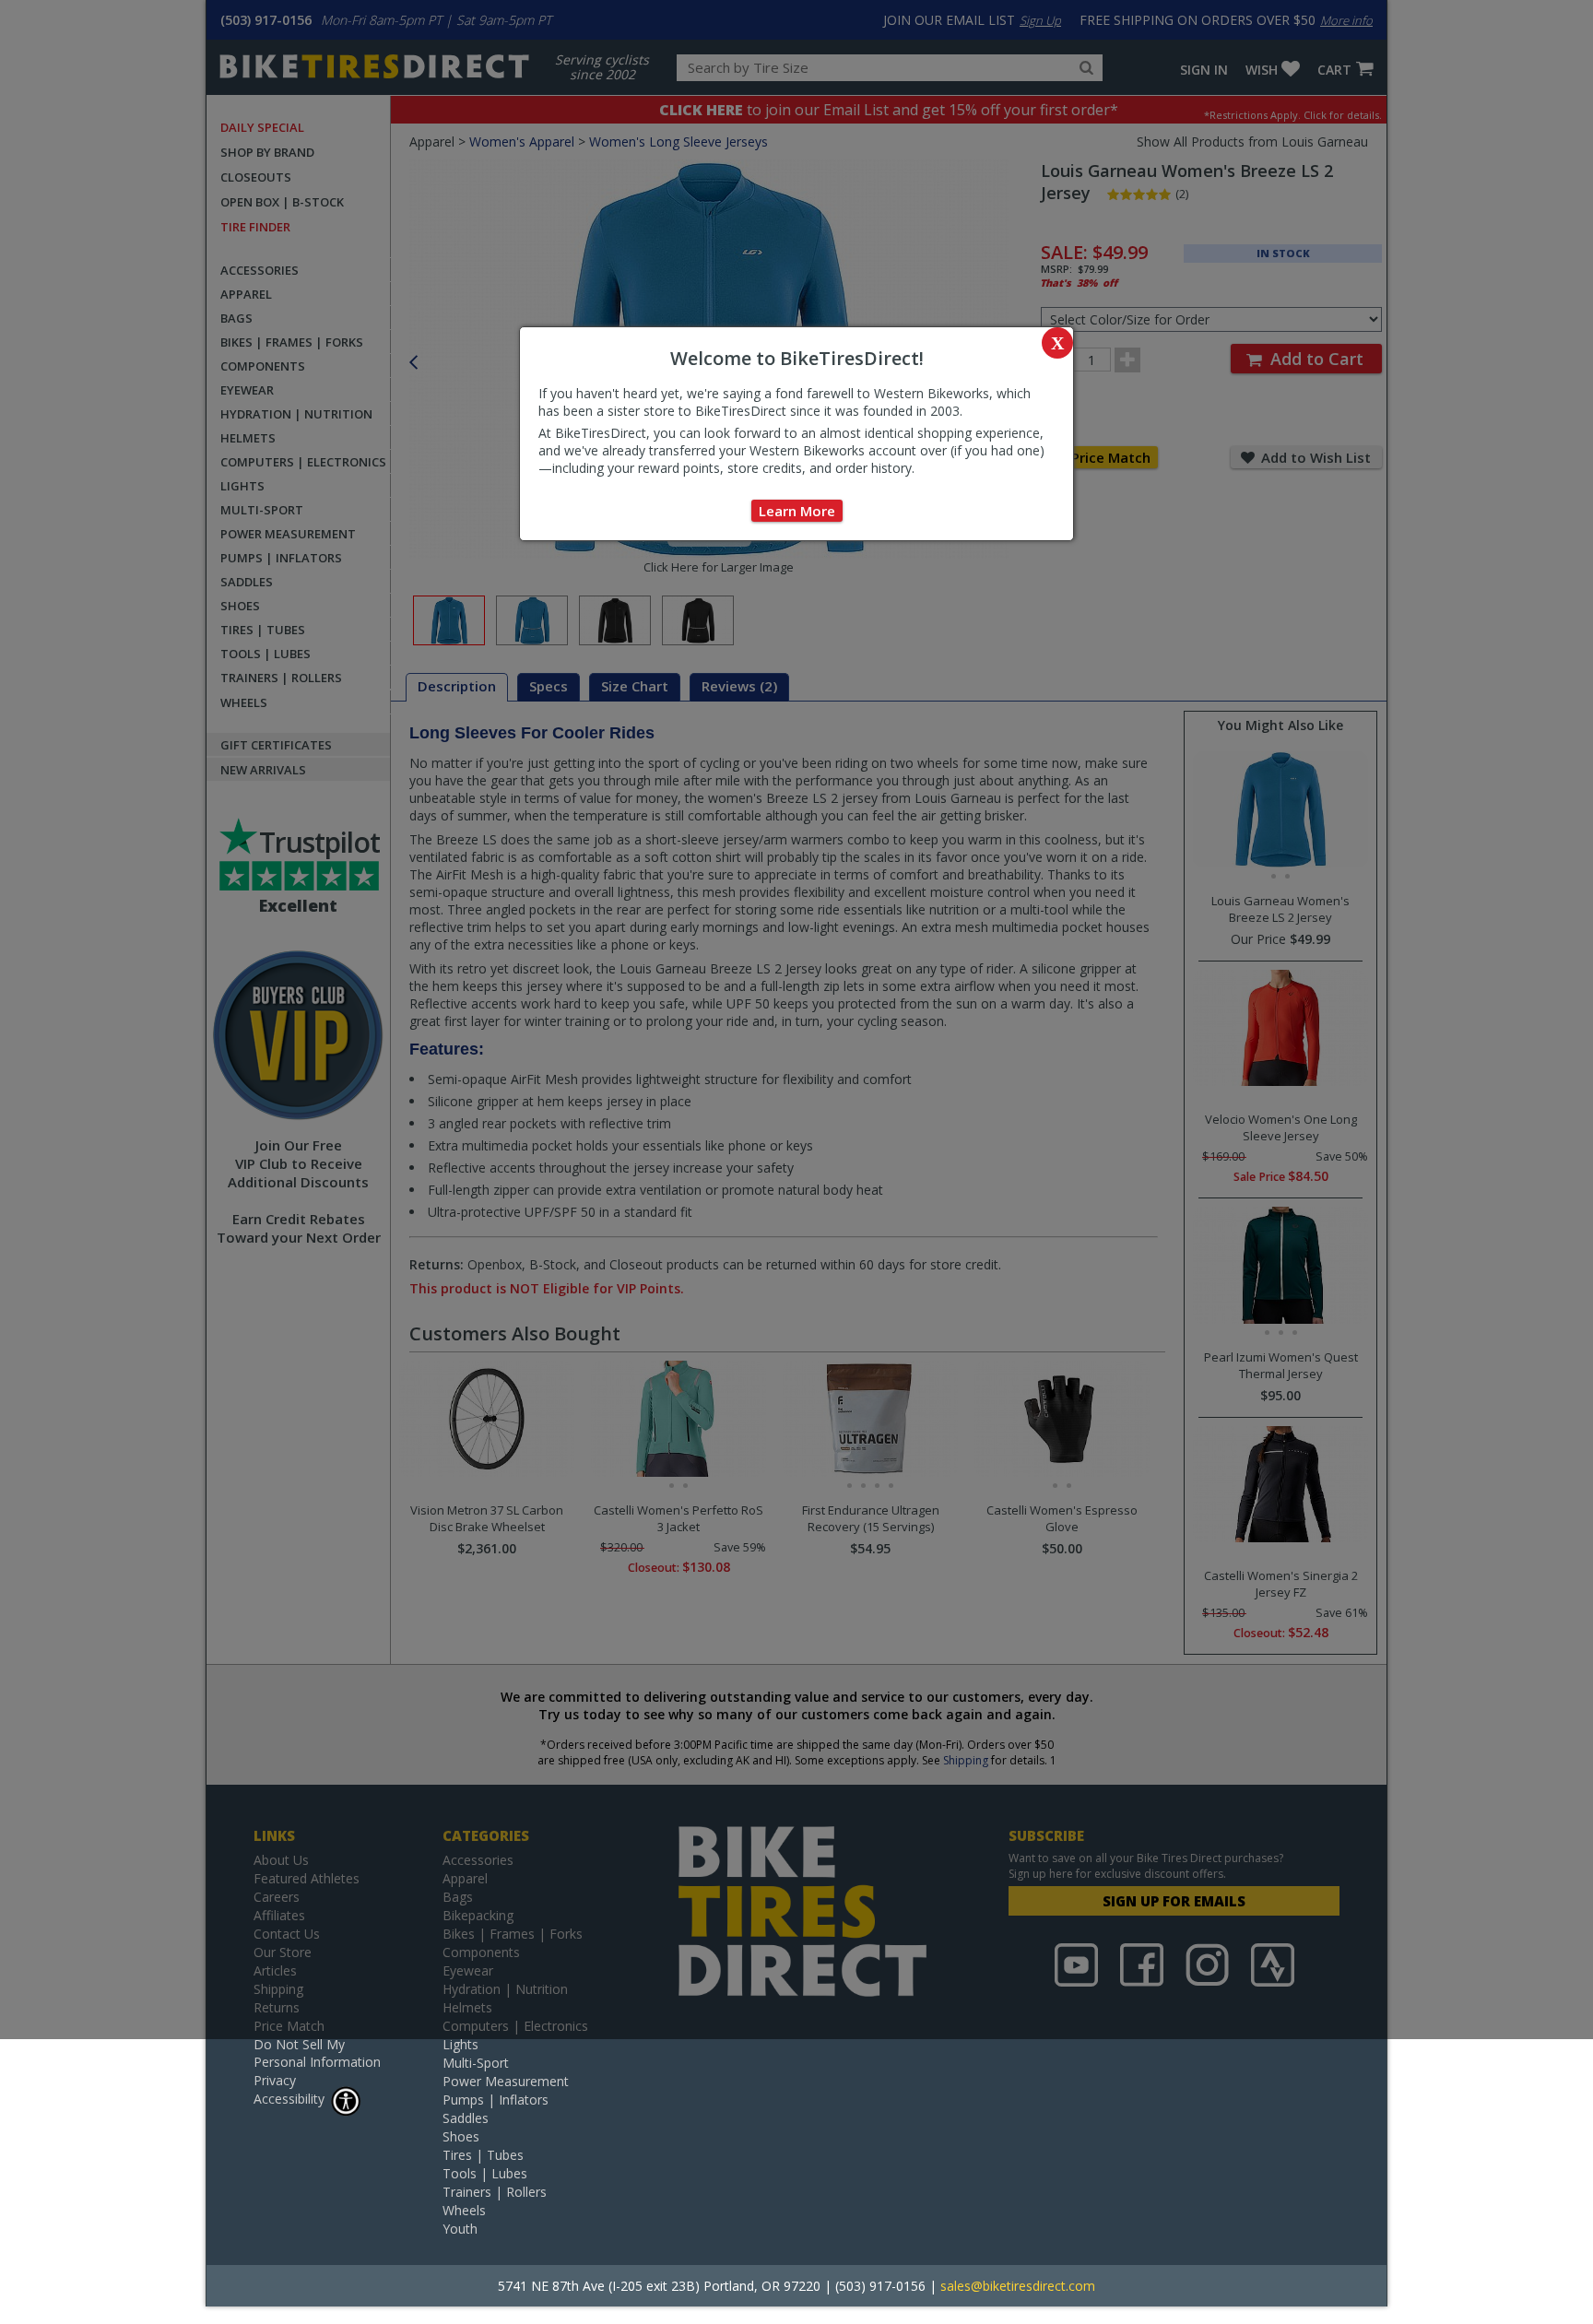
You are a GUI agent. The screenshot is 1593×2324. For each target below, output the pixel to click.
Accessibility (289, 2099)
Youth (460, 2229)
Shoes (461, 2136)
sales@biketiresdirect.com (1018, 2286)
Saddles (466, 2118)
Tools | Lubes (485, 2173)
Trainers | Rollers (495, 2192)
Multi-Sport (476, 2063)
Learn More (797, 511)
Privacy (275, 2080)
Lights (460, 2044)
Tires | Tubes (483, 2155)
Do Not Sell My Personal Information (317, 2053)
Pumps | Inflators (496, 2100)
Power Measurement (506, 2081)
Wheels (464, 2210)
